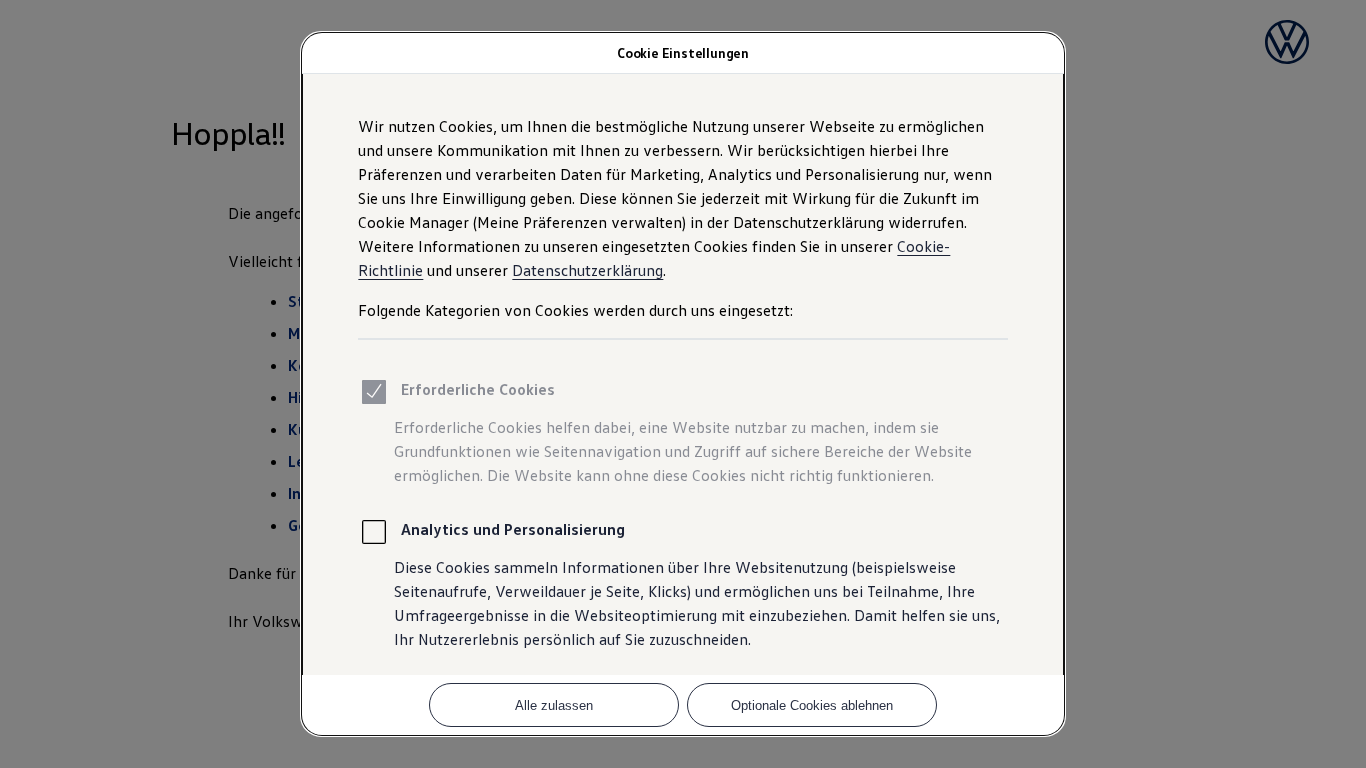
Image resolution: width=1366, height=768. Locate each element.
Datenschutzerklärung (587, 270)
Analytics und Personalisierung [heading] (513, 529)
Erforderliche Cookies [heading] (478, 389)
